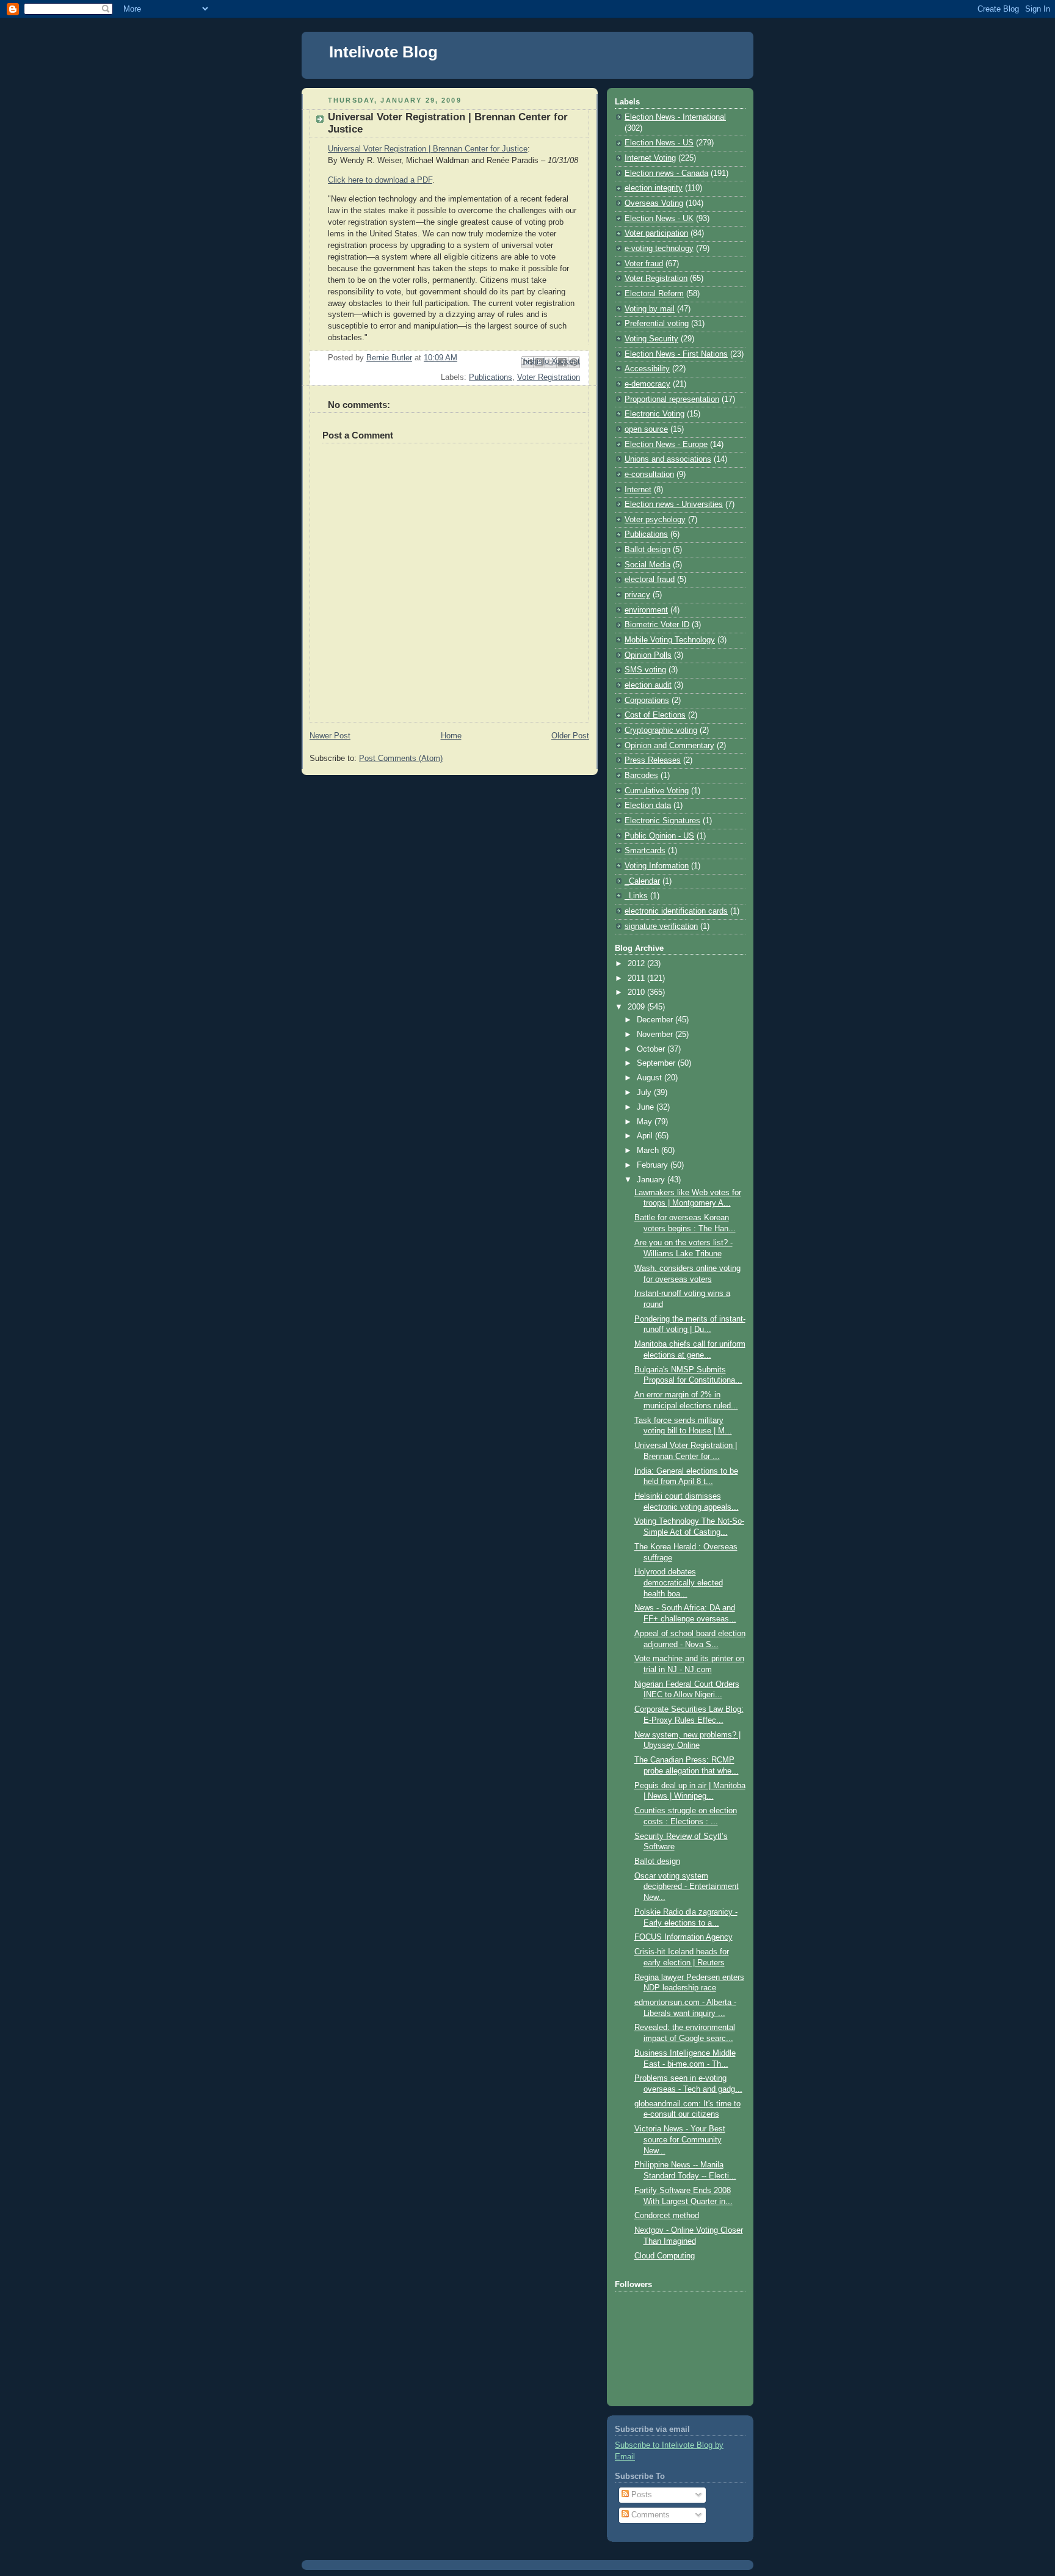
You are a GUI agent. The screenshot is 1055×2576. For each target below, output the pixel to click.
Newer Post (330, 736)
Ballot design (647, 550)
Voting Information (657, 866)
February (654, 1165)
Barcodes (641, 776)
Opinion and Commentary (669, 746)
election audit (648, 685)
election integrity (654, 188)
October (652, 1049)
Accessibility (647, 369)
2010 (637, 992)
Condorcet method (667, 2216)
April (646, 1136)
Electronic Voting (654, 414)
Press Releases (653, 760)
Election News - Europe (666, 445)
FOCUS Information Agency (683, 1937)
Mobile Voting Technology (670, 640)
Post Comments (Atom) (401, 759)
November (656, 1035)
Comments (649, 2515)
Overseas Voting (654, 203)
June (647, 1107)
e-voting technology (659, 249)
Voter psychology (655, 520)
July (645, 1093)
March (649, 1151)
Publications (491, 377)
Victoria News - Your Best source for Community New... (680, 2140)
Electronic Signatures (662, 821)
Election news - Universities (674, 504)
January (652, 1180)
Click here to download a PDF (380, 180)
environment (646, 610)
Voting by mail (650, 309)
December (656, 1020)
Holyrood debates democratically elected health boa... (679, 1583)
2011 (637, 978)
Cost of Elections (655, 715)
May (646, 1122)
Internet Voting (650, 158)
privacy (637, 595)
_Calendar (642, 881)
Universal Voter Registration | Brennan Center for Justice (428, 149)
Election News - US (659, 143)
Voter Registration (549, 377)
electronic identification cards (676, 911)
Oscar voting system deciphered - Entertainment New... (687, 1887)
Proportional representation (672, 399)
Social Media (647, 565)
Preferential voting (657, 324)
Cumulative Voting (657, 791)
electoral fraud (650, 580)
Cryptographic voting (661, 730)
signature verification (661, 926)
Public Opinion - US (659, 836)
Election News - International (675, 117)
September (657, 1063)
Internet (638, 490)
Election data (648, 806)
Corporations (647, 700)
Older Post (570, 736)
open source (646, 429)
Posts (640, 2495)
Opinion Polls (648, 655)
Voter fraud (644, 264)
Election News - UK (659, 219)
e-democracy (647, 384)
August (651, 1078)
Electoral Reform (654, 294)
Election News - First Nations (676, 354)
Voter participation (656, 233)
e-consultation (649, 475)
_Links (636, 896)
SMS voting (645, 670)
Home (451, 736)
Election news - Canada (666, 173)
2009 (637, 1007)
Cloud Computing (665, 2256)
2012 (637, 964)
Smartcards (645, 851)
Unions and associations (668, 459)
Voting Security (651, 339)
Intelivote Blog (383, 52)
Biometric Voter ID (657, 625)
